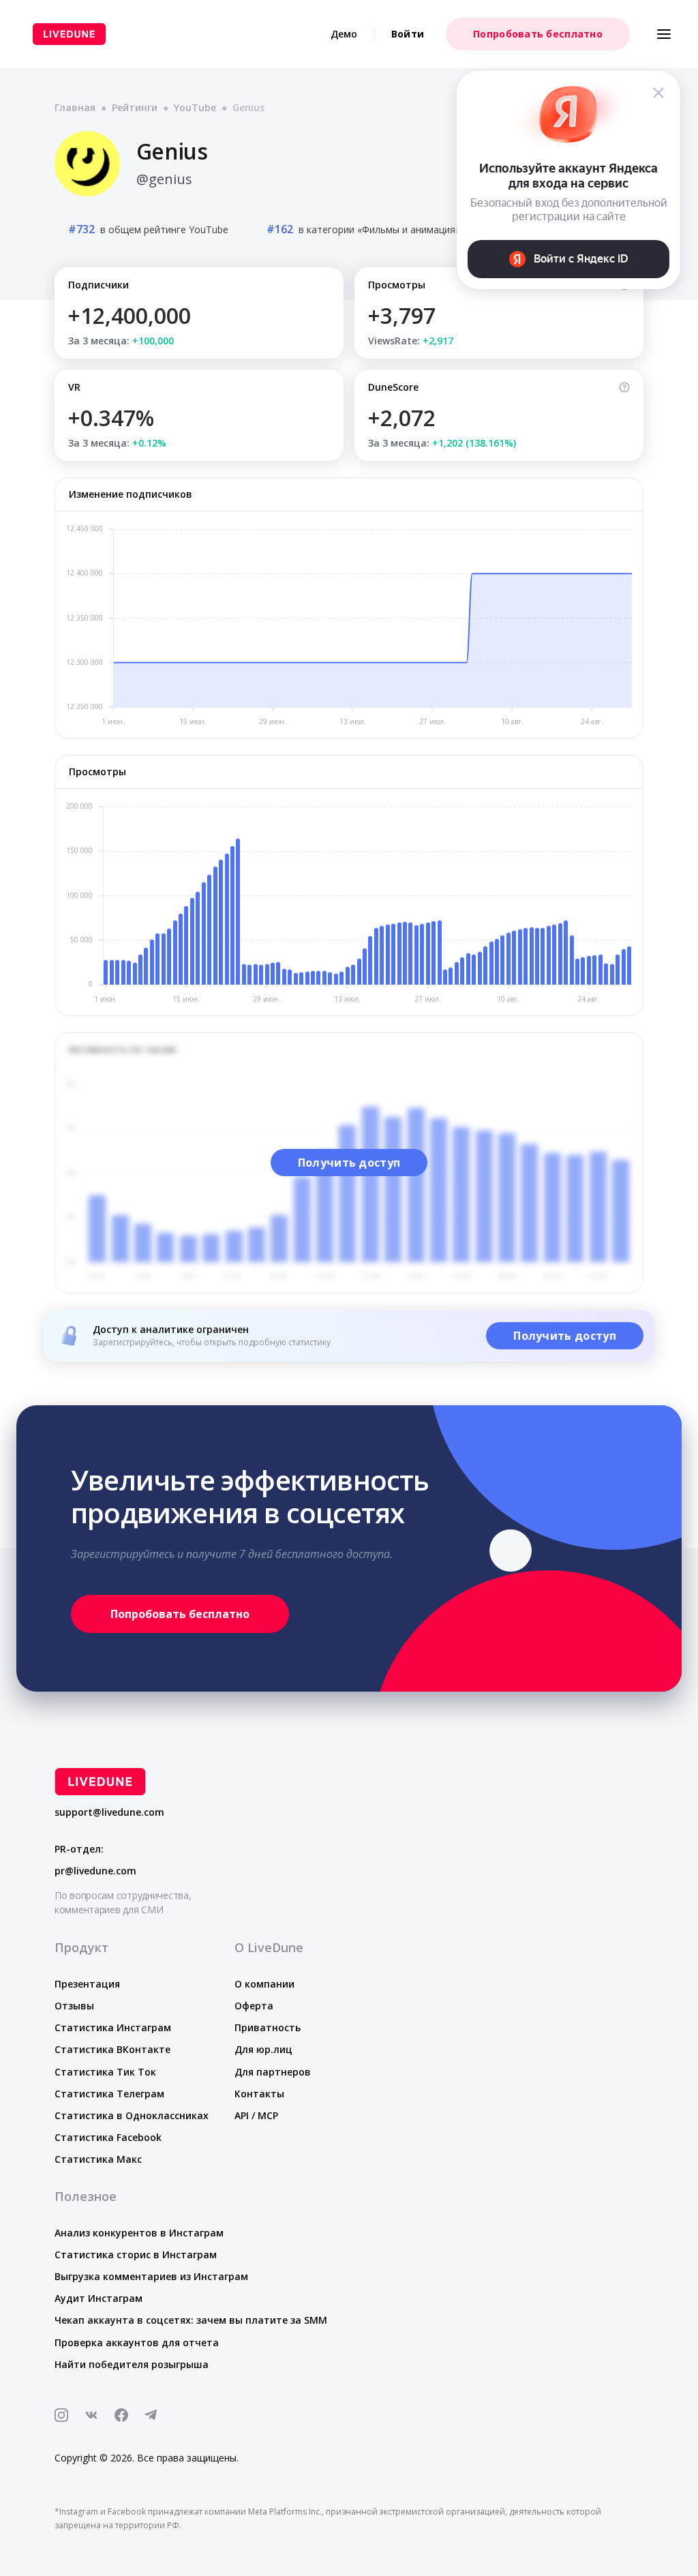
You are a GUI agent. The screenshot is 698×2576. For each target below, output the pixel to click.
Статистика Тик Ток (105, 2072)
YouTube (195, 107)
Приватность (268, 2027)
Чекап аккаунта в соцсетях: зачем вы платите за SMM (191, 2320)
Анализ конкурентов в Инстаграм (139, 2233)
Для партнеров (273, 2072)
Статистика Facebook (108, 2137)
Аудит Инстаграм (98, 2298)
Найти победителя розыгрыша (132, 2364)
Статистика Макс (98, 2159)
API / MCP (256, 2115)
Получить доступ (349, 1163)
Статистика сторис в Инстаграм (136, 2255)
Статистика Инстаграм (113, 2027)
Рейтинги (135, 107)
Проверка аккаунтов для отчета (137, 2342)
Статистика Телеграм (109, 2094)
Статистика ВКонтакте (112, 2049)
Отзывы (74, 2006)
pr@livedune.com (95, 1871)
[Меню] (664, 34)
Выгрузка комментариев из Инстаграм (151, 2276)
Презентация (87, 1984)
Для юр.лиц (263, 2049)
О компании (264, 1984)
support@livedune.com (109, 1812)
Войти (408, 34)
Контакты (259, 2094)
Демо (344, 34)
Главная (75, 107)
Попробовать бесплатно (538, 34)
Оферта (254, 2006)
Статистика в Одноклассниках (132, 2115)
